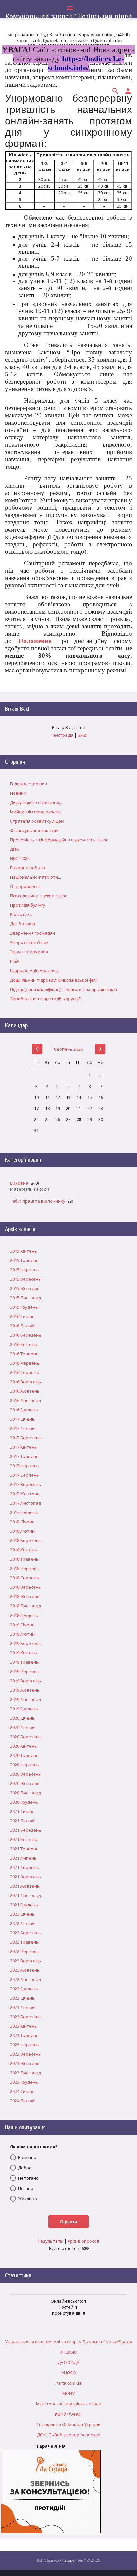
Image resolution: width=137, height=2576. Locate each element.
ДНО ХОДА (68, 2362)
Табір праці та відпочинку (38, 1201)
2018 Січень (22, 1522)
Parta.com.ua (68, 2383)
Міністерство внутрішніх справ (69, 2404)
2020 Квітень (23, 1746)
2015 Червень (25, 1270)
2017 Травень (24, 1456)
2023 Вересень (25, 2054)
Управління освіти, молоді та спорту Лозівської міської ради (68, 2342)
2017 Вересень (25, 1484)
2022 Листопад (25, 1979)
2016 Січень (22, 1316)
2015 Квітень (23, 1251)
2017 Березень (26, 1438)
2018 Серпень (24, 1578)
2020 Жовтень (25, 1783)
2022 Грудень (24, 1989)
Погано (26, 2188)
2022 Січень (22, 1914)
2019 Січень (22, 1625)
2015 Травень (24, 1260)
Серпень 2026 (68, 1049)
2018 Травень (24, 1559)
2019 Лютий (22, 1634)
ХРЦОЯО (69, 2352)
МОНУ (68, 2393)
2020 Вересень (25, 1774)
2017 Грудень (24, 1512)
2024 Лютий (22, 2101)
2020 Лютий (22, 1727)
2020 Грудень (24, 1802)
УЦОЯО (69, 2373)
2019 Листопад (25, 1699)
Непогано (28, 2178)
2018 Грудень (24, 1615)
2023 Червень (25, 2045)
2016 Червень (25, 1363)
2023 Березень (26, 2017)
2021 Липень (23, 1858)
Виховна (19, 1183)
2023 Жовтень (25, 2063)
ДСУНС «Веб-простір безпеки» (69, 2435)
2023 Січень (22, 1998)
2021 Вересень (25, 1877)
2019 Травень (24, 1662)
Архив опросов (83, 2241)
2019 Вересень (25, 1681)
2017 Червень (25, 1466)
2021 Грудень (24, 1905)
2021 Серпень (24, 1867)
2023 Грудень (24, 2082)
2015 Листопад (25, 1298)
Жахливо (27, 2199)
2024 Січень (22, 2091)
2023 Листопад (25, 2073)
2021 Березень (26, 1830)
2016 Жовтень (25, 1391)
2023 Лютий (22, 2007)
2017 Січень (22, 1419)
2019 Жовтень (25, 1690)
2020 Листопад (25, 1793)
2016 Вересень (25, 1382)
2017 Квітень (23, 1447)
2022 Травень (24, 1942)
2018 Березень (26, 1540)
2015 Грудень (24, 1307)
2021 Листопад (25, 1895)
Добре (25, 2168)
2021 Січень (22, 1811)
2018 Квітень (23, 1550)
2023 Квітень (23, 2026)
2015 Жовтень (25, 1288)
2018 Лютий (22, 1531)
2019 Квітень (23, 1653)
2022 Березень (26, 1933)
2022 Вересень (25, 1961)
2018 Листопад (25, 1606)
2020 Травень (24, 1755)
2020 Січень (22, 1718)
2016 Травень (24, 1354)
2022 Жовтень (25, 1970)
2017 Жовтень (25, 1494)
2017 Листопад (25, 1503)
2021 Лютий (22, 1821)
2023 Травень (24, 2035)
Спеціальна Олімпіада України (68, 2424)
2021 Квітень (23, 1839)
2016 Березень (26, 1335)
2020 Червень (25, 1765)
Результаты (50, 2241)
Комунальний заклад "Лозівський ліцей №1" (69, 21)
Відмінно (27, 2157)
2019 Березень (26, 1643)
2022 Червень (25, 1951)
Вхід (82, 735)
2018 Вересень (25, 1587)
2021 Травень (24, 1849)
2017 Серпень (24, 1475)
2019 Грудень (24, 1709)
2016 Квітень (23, 1344)
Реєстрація (62, 735)
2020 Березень (26, 1737)
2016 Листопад (25, 1400)
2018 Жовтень (25, 1596)
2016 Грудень (24, 1410)
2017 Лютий (22, 1428)
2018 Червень (25, 1568)
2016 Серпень (24, 1372)
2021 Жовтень (25, 1886)
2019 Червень (25, 1671)
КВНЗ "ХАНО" (69, 2414)
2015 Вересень (25, 1279)
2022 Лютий (22, 1923)
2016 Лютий (22, 1326)
